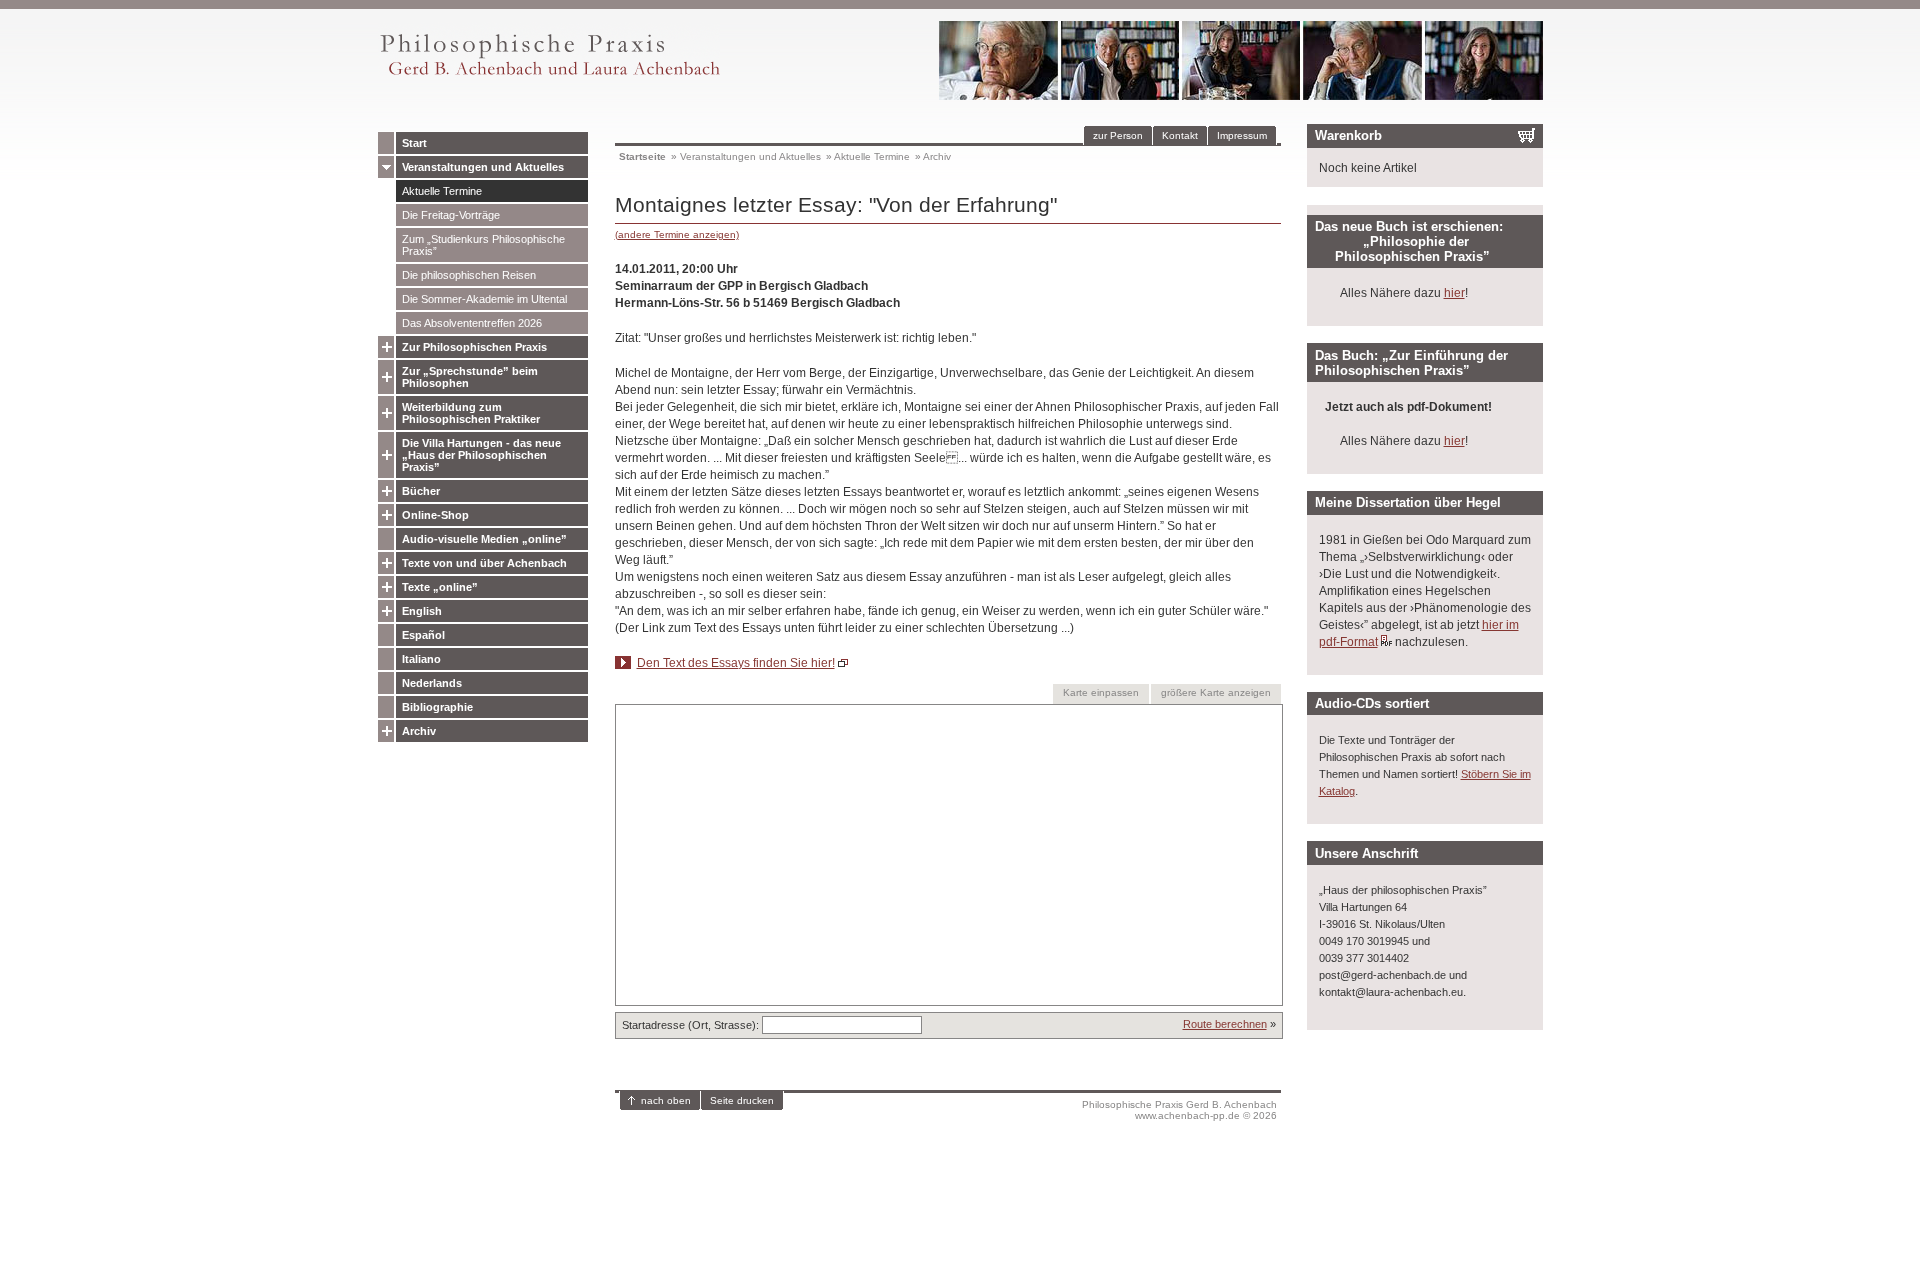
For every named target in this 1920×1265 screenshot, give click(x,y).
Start (414, 143)
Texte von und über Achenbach (484, 563)
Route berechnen (1225, 1024)
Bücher (421, 491)
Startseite (642, 156)
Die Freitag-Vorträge (451, 215)
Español (423, 635)
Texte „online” (440, 587)
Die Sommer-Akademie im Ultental (484, 299)
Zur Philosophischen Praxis (474, 347)
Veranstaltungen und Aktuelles (483, 167)
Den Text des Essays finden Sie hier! (736, 663)
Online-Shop (435, 515)
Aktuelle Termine (442, 191)
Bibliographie (437, 707)
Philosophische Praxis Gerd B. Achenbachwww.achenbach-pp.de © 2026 (1179, 1110)
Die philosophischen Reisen (469, 275)
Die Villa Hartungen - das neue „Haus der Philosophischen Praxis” (481, 455)
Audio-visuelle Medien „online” (484, 539)
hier (1454, 293)
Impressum (1242, 135)
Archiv (419, 731)
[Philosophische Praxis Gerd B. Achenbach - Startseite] (549, 75)
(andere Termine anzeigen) (677, 234)
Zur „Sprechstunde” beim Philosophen (470, 377)
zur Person (1118, 135)
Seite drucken (742, 1100)
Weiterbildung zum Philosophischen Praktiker (471, 413)
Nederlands (432, 683)
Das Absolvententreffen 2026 (472, 323)
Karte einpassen (1101, 692)
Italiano (421, 659)
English (422, 611)
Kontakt (1180, 135)
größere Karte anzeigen (1216, 692)
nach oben (666, 1100)
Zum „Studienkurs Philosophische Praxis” (483, 245)
